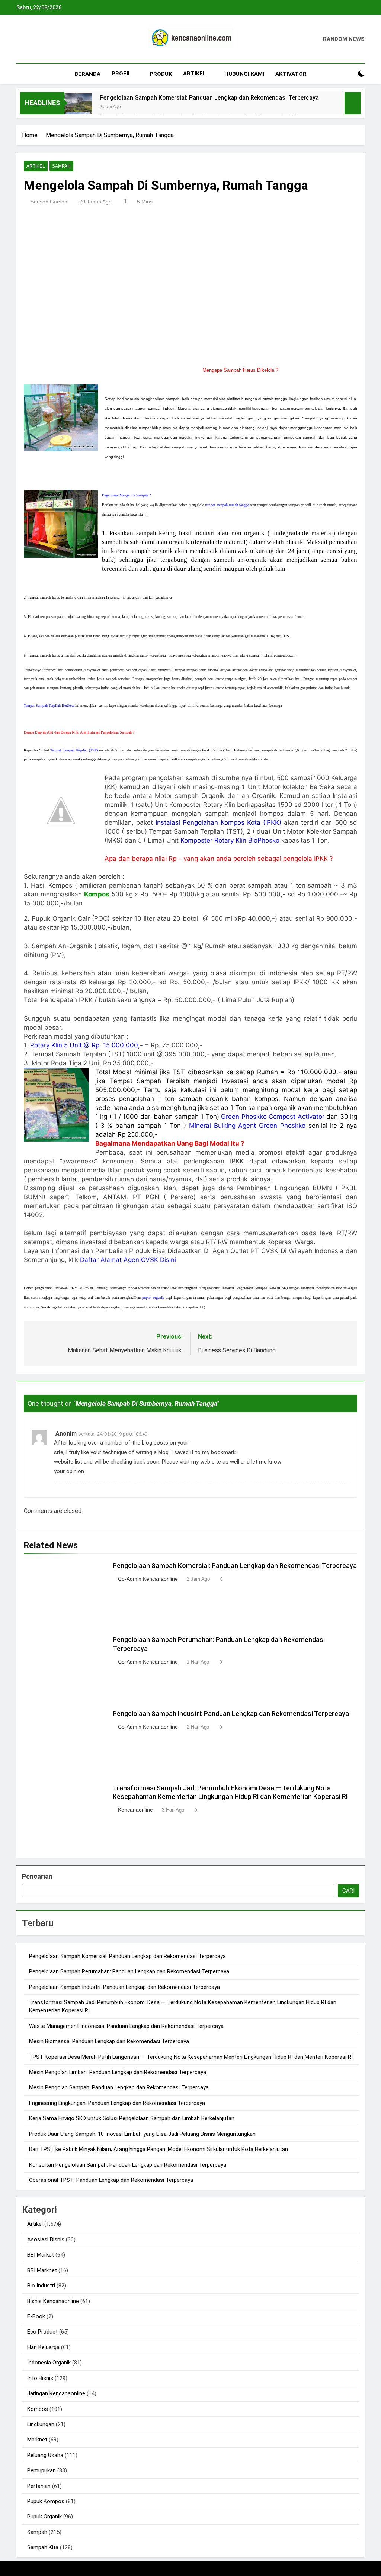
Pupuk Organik (44, 2517)
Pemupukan (41, 2470)
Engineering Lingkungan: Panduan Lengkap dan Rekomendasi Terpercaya (117, 2103)
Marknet (37, 2440)
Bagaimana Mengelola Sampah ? (126, 495)
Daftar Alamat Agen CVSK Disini (128, 1260)
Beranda (87, 74)
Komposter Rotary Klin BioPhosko (231, 840)
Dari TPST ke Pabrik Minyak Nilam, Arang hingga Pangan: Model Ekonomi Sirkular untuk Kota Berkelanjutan (159, 2149)
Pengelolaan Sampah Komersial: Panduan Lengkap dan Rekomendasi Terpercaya (209, 98)
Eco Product (42, 2332)
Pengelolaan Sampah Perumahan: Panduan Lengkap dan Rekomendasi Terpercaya (129, 1971)
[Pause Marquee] (353, 103)
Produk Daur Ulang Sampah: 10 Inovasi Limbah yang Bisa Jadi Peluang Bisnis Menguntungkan (142, 2134)
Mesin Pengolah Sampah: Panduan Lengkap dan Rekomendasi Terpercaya (119, 2087)
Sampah (61, 166)
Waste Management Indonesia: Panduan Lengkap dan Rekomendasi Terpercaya (126, 2026)
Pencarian (37, 1876)
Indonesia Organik (49, 2363)
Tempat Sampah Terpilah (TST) (74, 750)
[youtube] (57, 39)
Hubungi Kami (244, 74)
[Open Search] (348, 74)
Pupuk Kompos (46, 2501)
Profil (121, 74)
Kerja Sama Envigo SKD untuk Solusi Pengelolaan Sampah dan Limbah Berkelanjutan (132, 2118)
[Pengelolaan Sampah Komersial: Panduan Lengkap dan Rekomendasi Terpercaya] (78, 107)
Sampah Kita (43, 2547)
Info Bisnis (40, 2378)
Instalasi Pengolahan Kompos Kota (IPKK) (218, 822)
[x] (39, 39)
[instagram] (30, 39)
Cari (348, 1891)
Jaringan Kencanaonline (56, 2393)
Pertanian (39, 2486)
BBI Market (41, 2255)
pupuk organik (153, 1297)
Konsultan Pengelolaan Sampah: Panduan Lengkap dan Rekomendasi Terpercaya (128, 2165)
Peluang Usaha (45, 2455)
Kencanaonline (135, 1810)
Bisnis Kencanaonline (53, 2301)
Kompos (38, 2409)
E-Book (36, 2316)
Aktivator (291, 74)
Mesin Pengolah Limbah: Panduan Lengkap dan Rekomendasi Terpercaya (118, 2072)
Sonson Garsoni (49, 202)
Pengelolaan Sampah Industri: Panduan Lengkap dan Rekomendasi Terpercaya (231, 1714)
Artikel (195, 74)
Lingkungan (41, 2424)
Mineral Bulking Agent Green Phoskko (247, 1126)
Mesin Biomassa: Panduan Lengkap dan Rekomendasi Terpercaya (109, 2041)
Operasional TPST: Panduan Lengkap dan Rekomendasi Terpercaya (111, 2180)
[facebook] (21, 39)
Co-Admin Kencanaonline (148, 1579)
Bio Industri (41, 2286)
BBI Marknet (42, 2270)
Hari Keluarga (43, 2347)
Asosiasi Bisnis (46, 2239)
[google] (48, 39)
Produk (161, 74)
